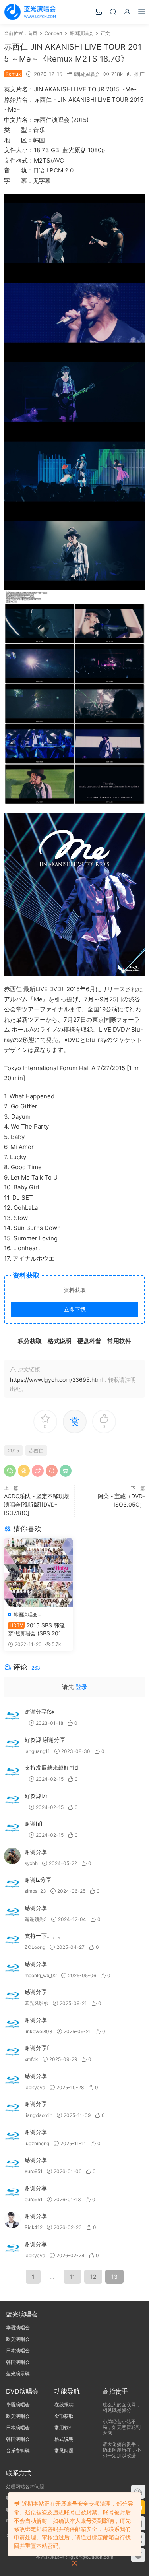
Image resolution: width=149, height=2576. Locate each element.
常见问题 (64, 2451)
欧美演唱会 (18, 2339)
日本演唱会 (18, 2350)
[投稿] (99, 11)
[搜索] (113, 11)
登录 (81, 1687)
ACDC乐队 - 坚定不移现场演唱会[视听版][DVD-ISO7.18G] (37, 1504)
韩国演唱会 (87, 74)
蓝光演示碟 (18, 2374)
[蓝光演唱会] (30, 12)
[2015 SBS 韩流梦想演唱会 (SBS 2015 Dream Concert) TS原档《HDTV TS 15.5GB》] (38, 1573)
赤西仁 (36, 1450)
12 (93, 2277)
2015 (14, 1450)
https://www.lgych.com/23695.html (56, 1380)
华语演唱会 (18, 2327)
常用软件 (64, 2428)
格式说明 (64, 2439)
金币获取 (64, 2416)
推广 (139, 74)
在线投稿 (64, 2405)
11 (72, 2277)
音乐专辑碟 (18, 2451)
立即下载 (75, 1309)
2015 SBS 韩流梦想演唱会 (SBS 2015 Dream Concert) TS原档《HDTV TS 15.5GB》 (36, 1630)
